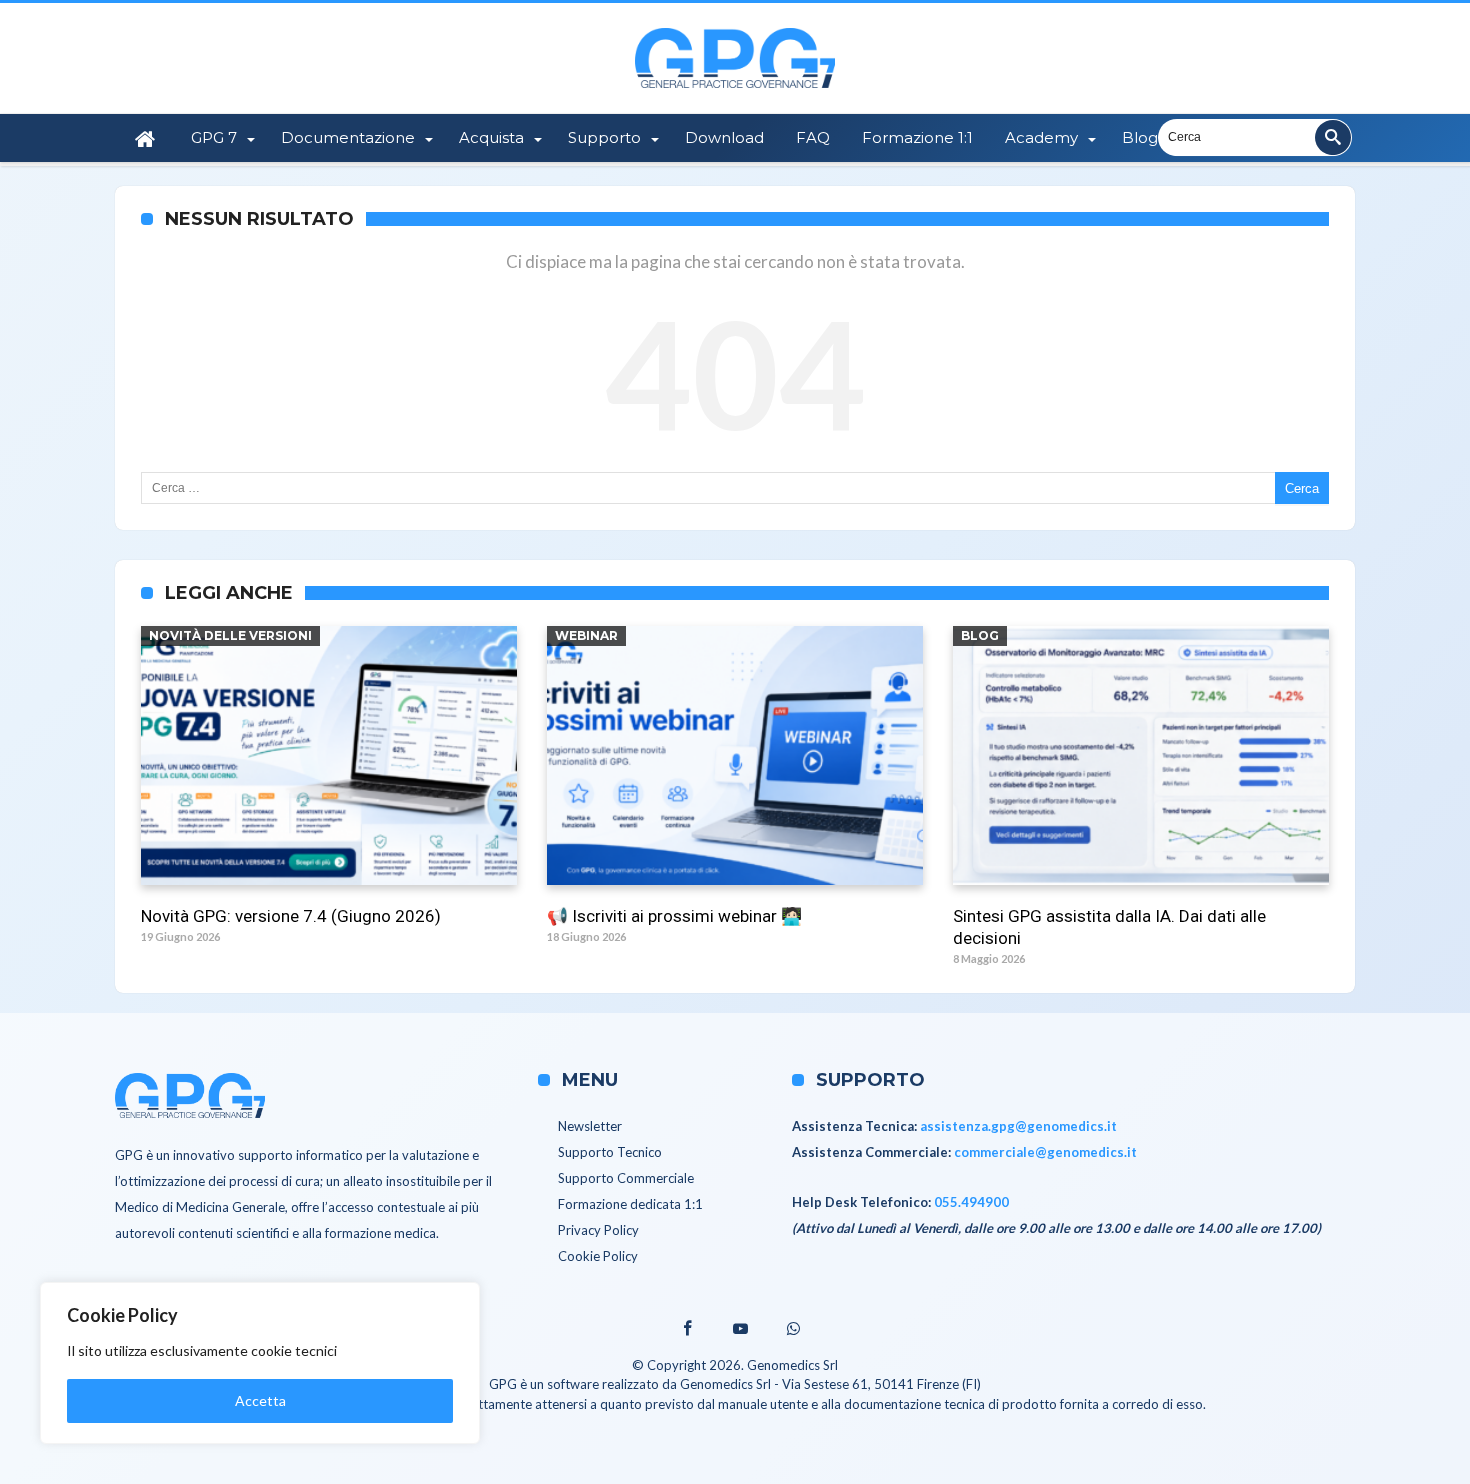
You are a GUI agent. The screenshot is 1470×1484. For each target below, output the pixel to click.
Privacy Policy (598, 1230)
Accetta (260, 1400)
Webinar (586, 635)
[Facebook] (682, 1329)
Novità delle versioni (230, 635)
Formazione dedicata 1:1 (630, 1204)
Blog (980, 635)
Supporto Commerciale (626, 1178)
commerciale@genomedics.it (1045, 1152)
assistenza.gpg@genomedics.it (1018, 1126)
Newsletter (590, 1126)
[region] (260, 1363)
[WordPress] (793, 1329)
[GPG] (735, 27)
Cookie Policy (598, 1256)
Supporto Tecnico (610, 1152)
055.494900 (971, 1202)
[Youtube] (740, 1329)
